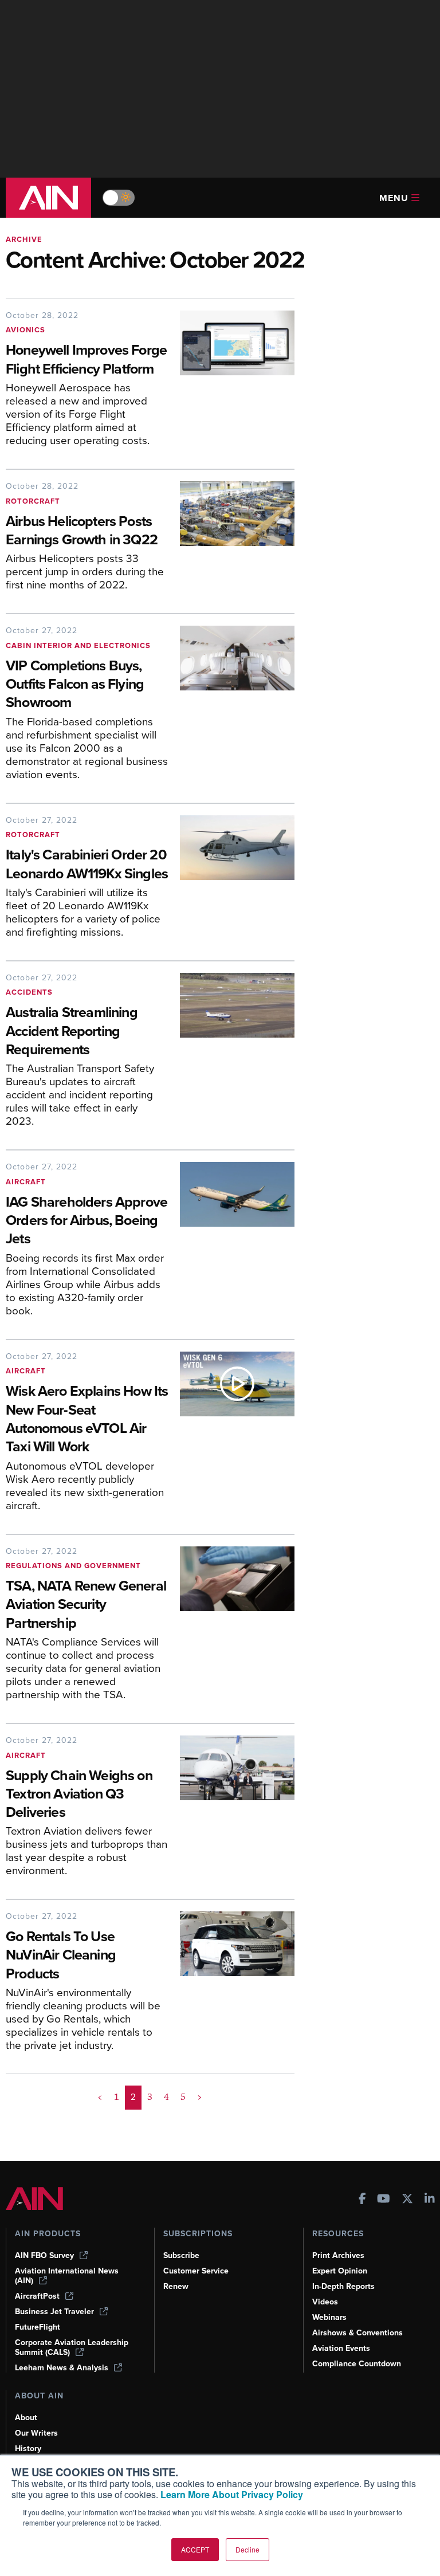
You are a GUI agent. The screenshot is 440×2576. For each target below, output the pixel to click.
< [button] (100, 2097)
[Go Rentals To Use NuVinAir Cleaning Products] (231, 1985)
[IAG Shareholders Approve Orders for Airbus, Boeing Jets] (231, 1243)
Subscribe (181, 2255)
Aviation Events (341, 2348)
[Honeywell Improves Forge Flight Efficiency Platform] (231, 383)
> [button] (200, 2097)
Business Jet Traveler (54, 2312)
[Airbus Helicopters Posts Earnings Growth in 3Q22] (231, 540)
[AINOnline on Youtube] (384, 2200)
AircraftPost (37, 2296)
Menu (394, 198)
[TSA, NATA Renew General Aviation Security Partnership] (231, 1628)
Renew (176, 2286)
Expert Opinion (340, 2271)
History (28, 2449)
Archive (24, 239)
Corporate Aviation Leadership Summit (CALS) (72, 2347)
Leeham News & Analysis (62, 2368)
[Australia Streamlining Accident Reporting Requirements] (231, 1054)
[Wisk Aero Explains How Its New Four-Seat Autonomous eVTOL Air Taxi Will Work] (231, 1436)
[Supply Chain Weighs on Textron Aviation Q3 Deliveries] (231, 1810)
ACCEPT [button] (195, 2549)
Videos (325, 2302)
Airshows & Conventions (357, 2333)
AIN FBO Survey (44, 2255)
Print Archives (338, 2255)
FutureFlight (38, 2327)
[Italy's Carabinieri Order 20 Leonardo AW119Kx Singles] (231, 881)
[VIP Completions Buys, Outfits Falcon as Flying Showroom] (231, 707)
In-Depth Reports (343, 2286)
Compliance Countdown (357, 2364)
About (26, 2418)
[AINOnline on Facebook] (362, 2200)
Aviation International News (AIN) (67, 2276)
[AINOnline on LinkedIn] (430, 2200)
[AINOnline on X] (407, 2200)
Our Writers (36, 2433)
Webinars (329, 2317)
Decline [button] (247, 2549)
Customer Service (196, 2271)
